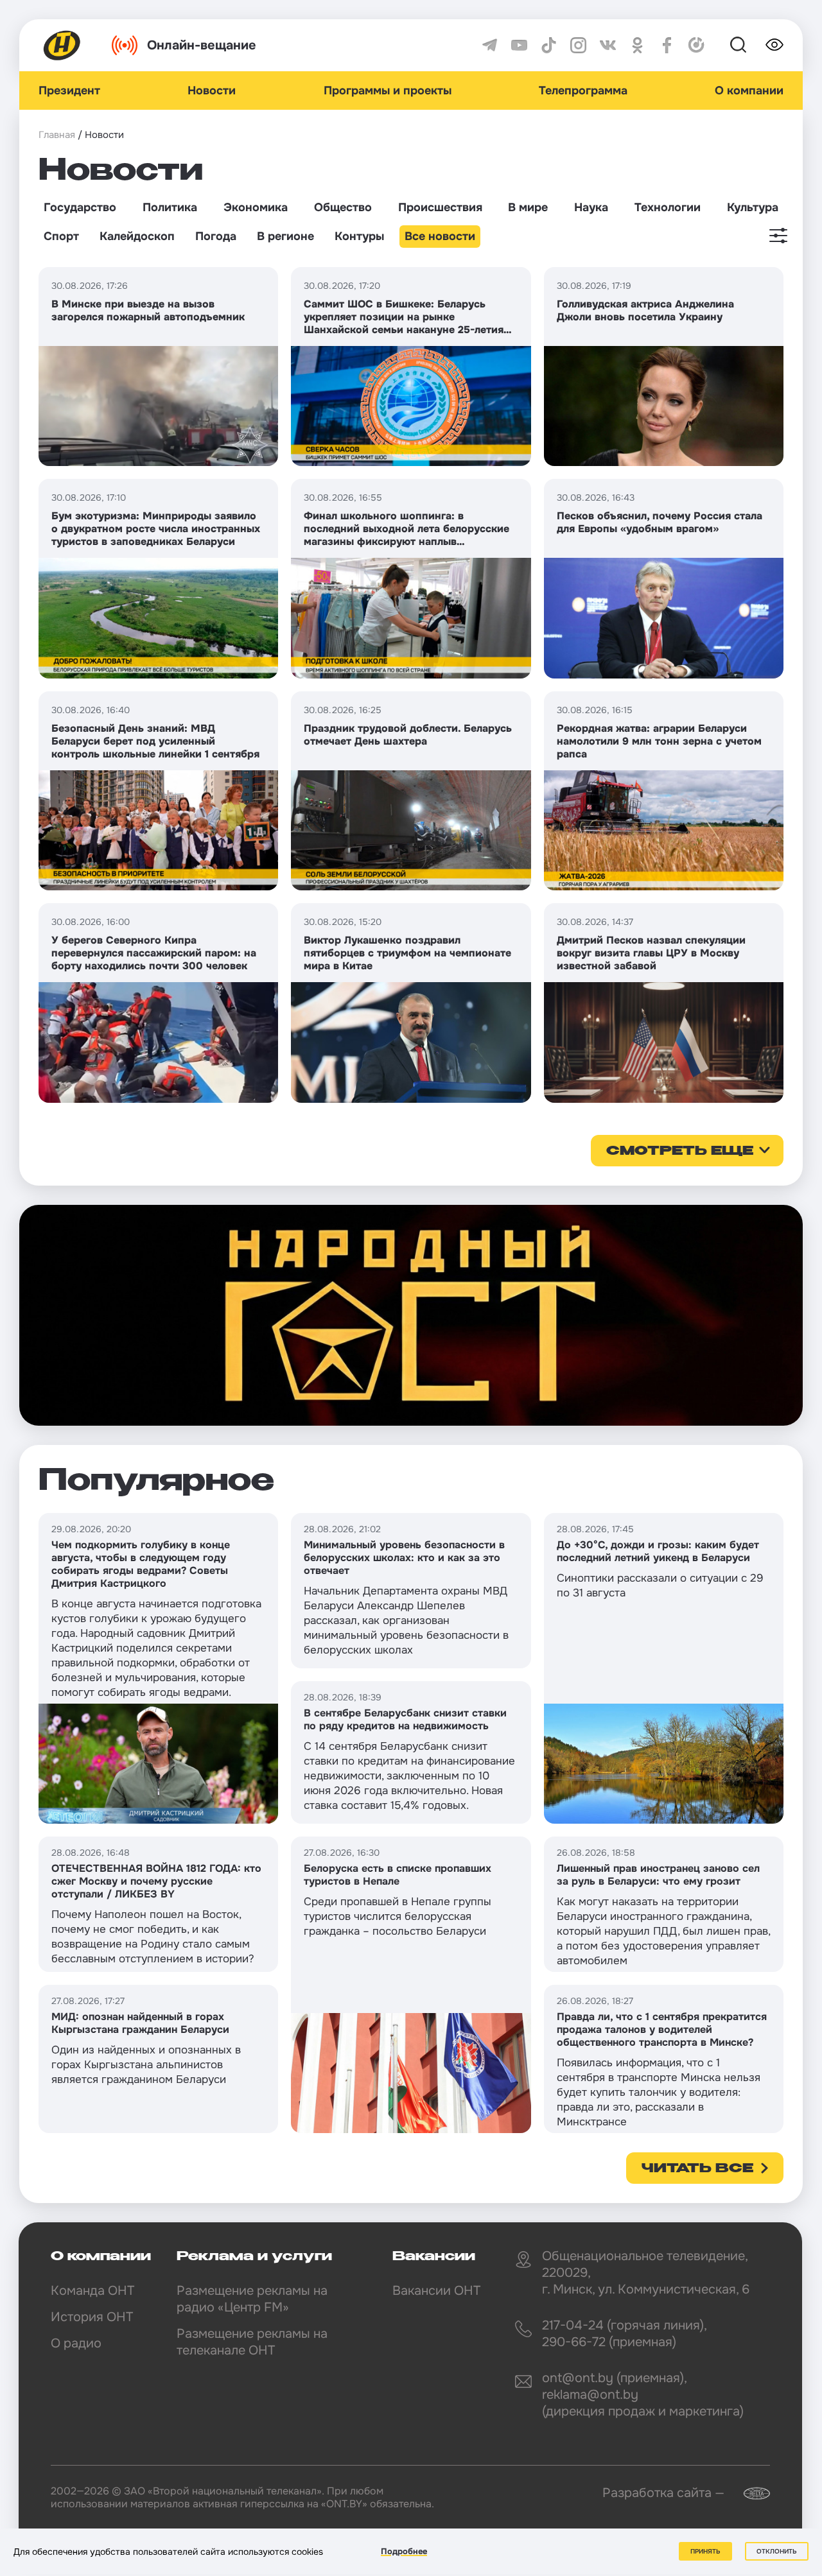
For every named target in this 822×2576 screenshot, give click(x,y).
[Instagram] (578, 45)
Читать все (697, 2169)
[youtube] (519, 45)
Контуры (359, 236)
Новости (212, 91)
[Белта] (749, 2494)
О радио (76, 2343)
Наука (591, 207)
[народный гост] (411, 1315)
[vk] (608, 45)
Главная (57, 135)
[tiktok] (549, 45)
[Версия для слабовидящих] (774, 45)
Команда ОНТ (92, 2291)
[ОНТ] (62, 45)
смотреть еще (680, 1152)
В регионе (285, 236)
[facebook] (667, 45)
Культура (753, 207)
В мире (528, 207)
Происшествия (440, 207)
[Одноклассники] (637, 45)
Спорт (61, 236)
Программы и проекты (388, 91)
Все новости (440, 236)
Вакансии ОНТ (436, 2291)
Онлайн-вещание (202, 45)
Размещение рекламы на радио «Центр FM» (252, 2299)
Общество (343, 207)
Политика (170, 207)
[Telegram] (490, 45)
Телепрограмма (583, 91)
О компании (749, 91)
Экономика (256, 207)
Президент (69, 91)
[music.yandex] (696, 45)
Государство (80, 207)
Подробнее (404, 2551)
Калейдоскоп (137, 236)
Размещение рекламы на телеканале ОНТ (252, 2342)
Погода (216, 236)
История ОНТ (92, 2317)
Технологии (668, 207)
